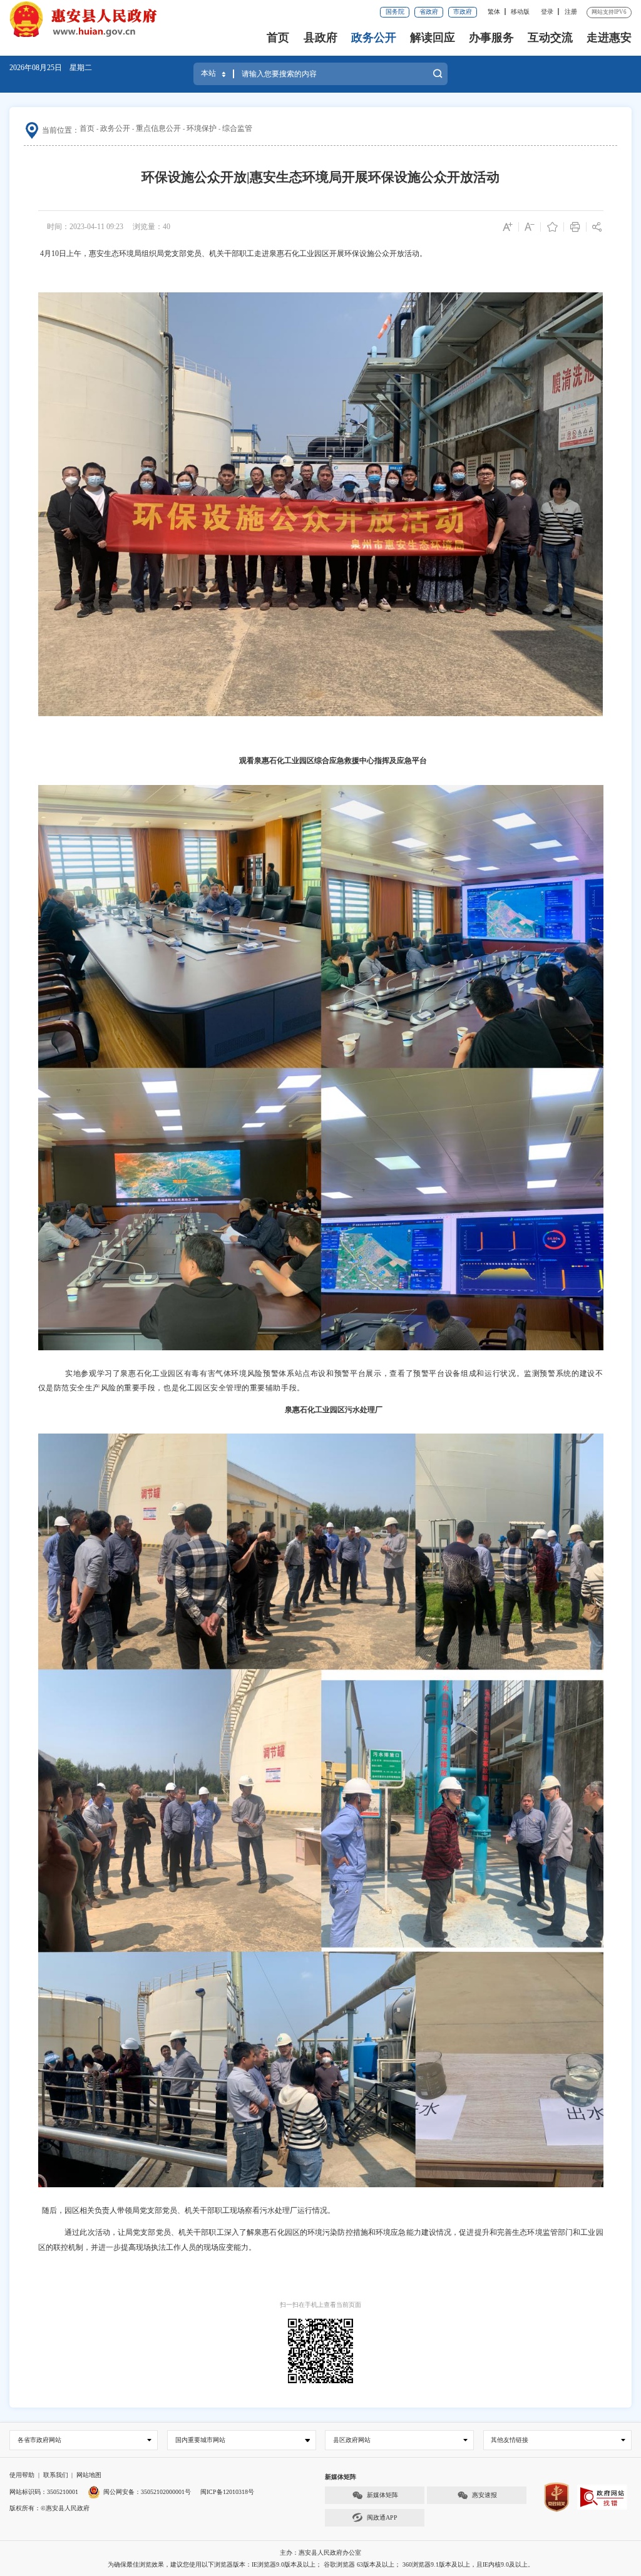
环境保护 (202, 128)
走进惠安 (609, 38)
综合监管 (237, 128)
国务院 (395, 12)
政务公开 (374, 38)
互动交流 (550, 38)
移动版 (520, 12)
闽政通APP (382, 2517)
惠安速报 (485, 2495)
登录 (547, 12)
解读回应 (433, 38)
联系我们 (56, 2475)
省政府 (429, 12)
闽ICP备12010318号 (227, 2492)
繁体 (494, 12)
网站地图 (89, 2475)
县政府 (320, 38)
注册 (571, 12)
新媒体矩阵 (382, 2495)
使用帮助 (22, 2475)
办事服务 (491, 38)
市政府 (463, 12)
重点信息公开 (158, 128)
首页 (278, 38)
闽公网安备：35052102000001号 (147, 2492)
